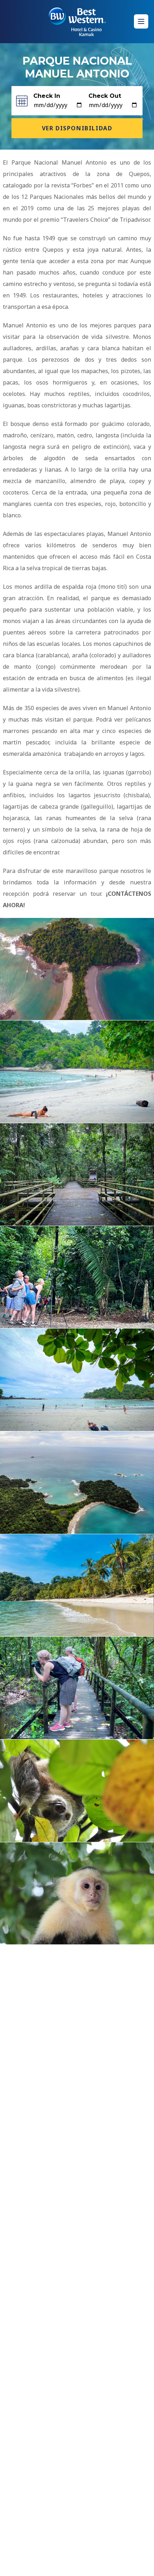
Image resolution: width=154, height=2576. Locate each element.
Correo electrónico (46, 2046)
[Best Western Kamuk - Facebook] (45, 2565)
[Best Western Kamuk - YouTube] (84, 2565)
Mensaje (35, 2083)
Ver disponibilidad (77, 128)
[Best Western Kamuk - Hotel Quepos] (77, 22)
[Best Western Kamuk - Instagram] (62, 2565)
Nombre (34, 2008)
